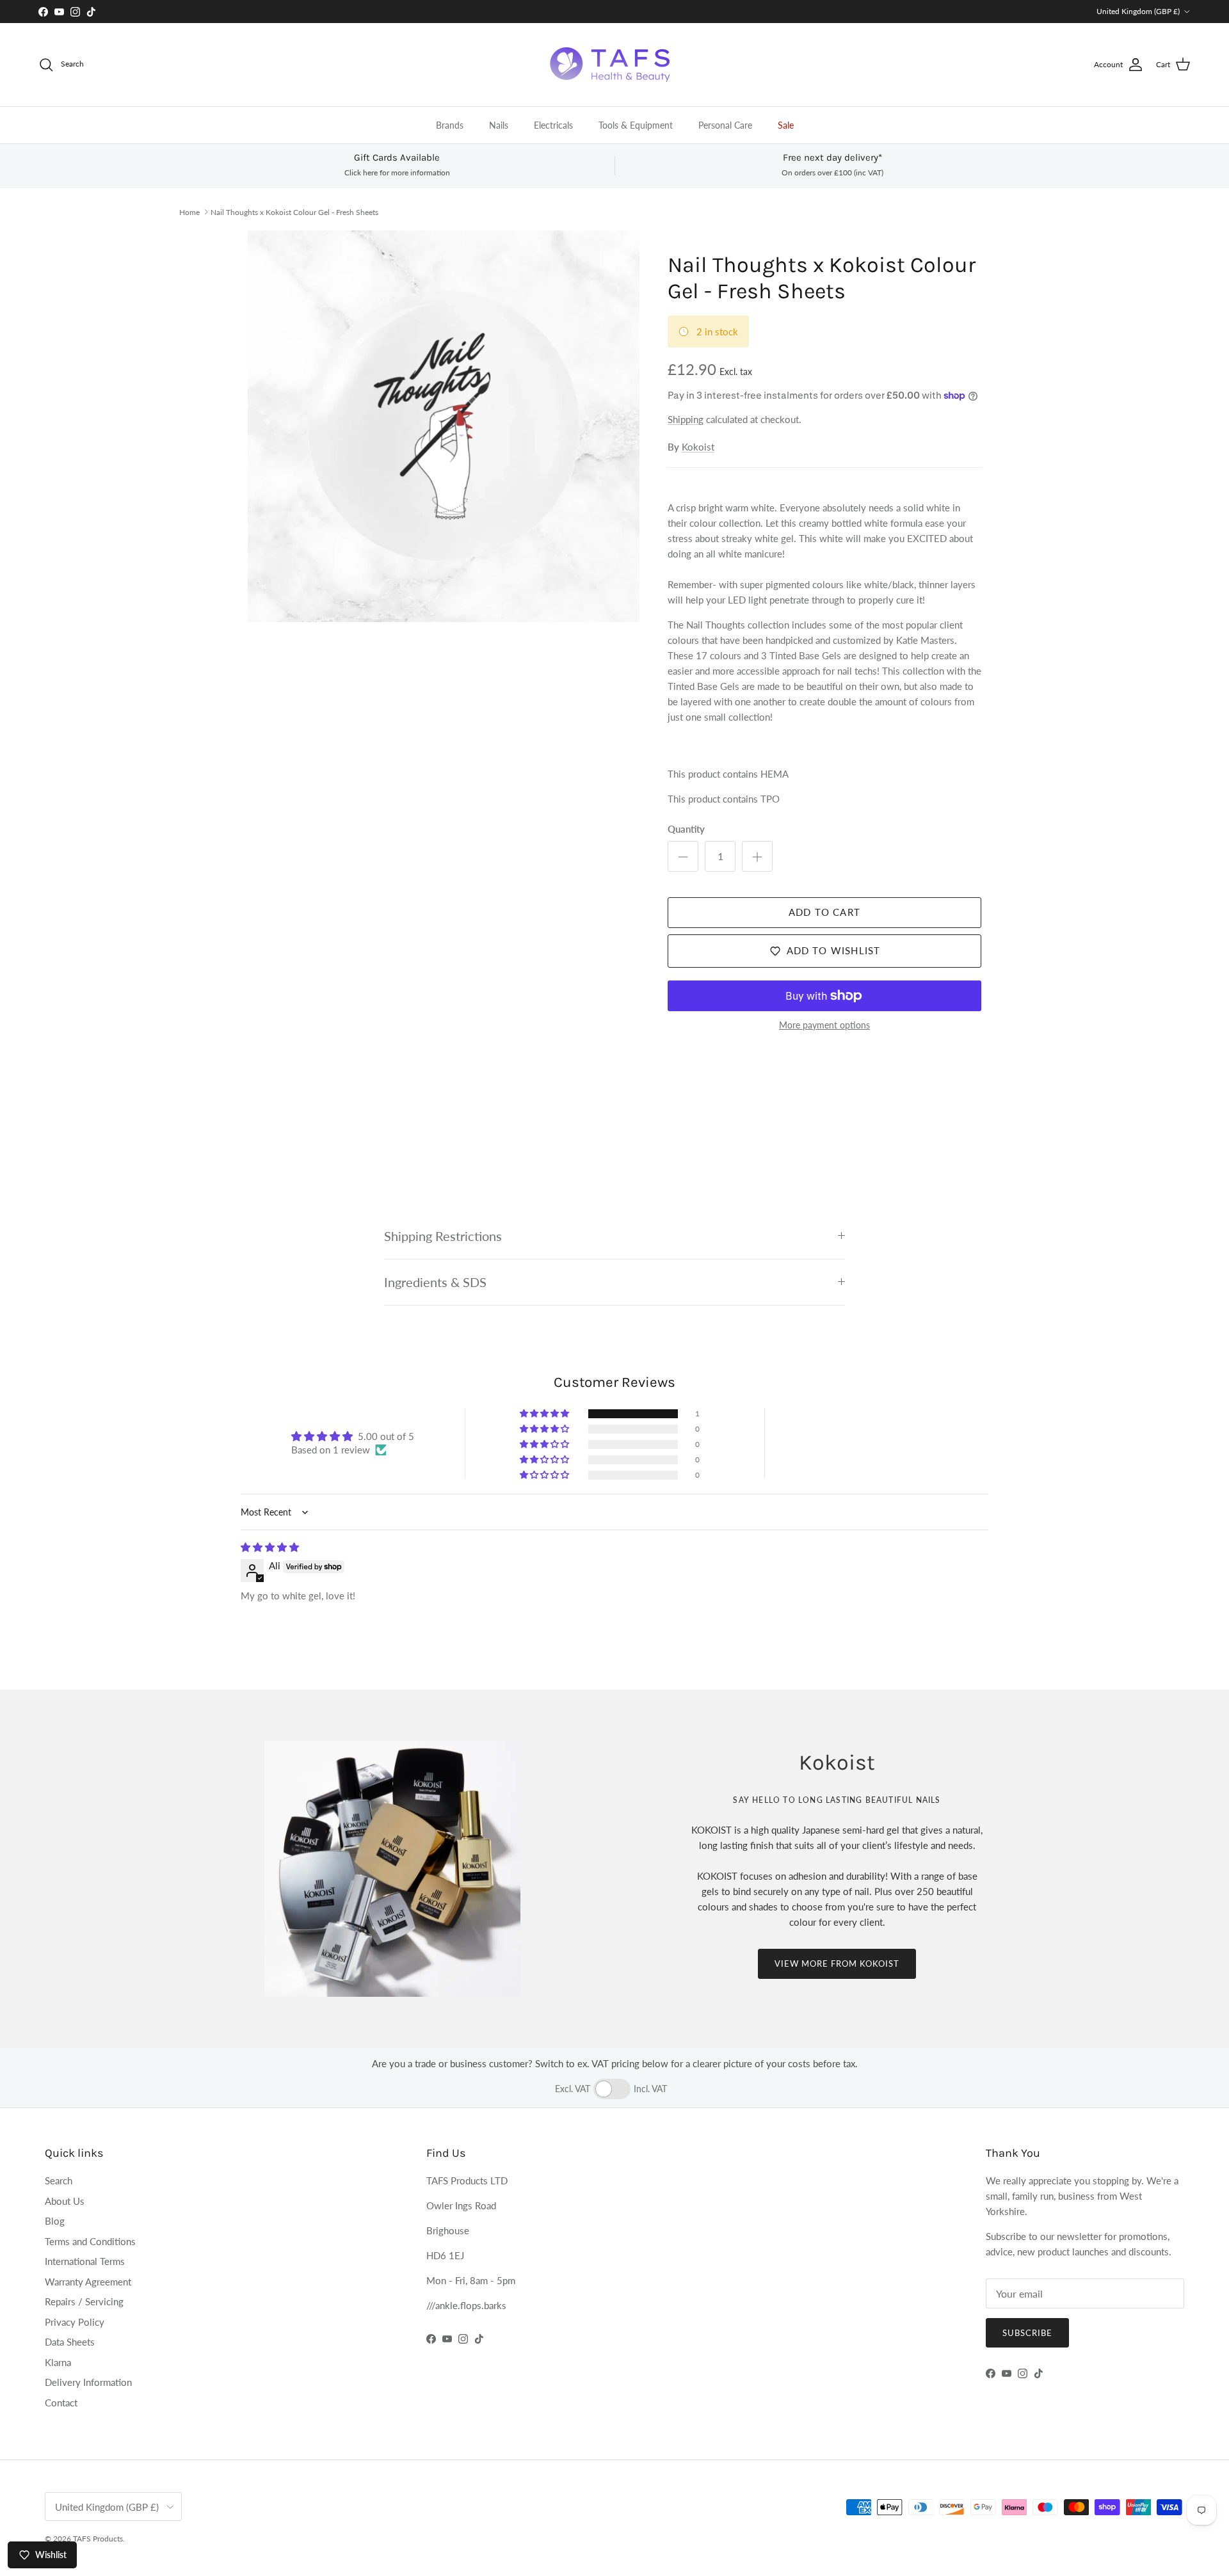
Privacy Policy (75, 2322)
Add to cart (824, 912)
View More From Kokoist (837, 1964)
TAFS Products (98, 2539)
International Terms (85, 2261)
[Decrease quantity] (683, 856)
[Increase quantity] (757, 856)
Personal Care (725, 125)
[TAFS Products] (614, 65)
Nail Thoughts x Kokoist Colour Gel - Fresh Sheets (294, 212)
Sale (786, 125)
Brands (450, 125)
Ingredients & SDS (435, 1282)
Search (59, 2180)
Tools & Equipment (636, 125)
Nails (499, 125)
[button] (545, 1414)
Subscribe (1027, 2333)
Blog (55, 2221)
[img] (270, 1547)
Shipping (686, 419)
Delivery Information (88, 2382)
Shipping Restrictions (443, 1236)
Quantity (686, 829)
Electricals (553, 125)
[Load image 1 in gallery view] (444, 426)
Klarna (58, 2362)
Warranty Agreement (88, 2282)
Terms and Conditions (90, 2241)
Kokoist (698, 447)
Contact (61, 2403)
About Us (65, 2201)
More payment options (824, 1025)
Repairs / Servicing (84, 2301)
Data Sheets (70, 2342)
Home (189, 212)
